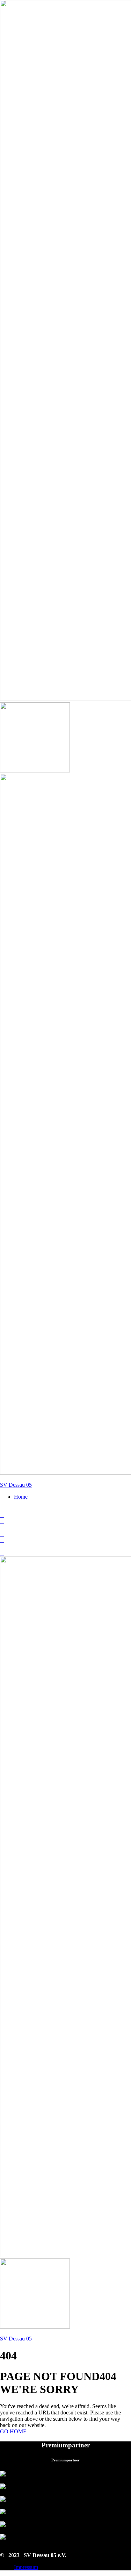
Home (21, 1497)
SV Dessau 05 (16, 1485)
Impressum (26, 2567)
